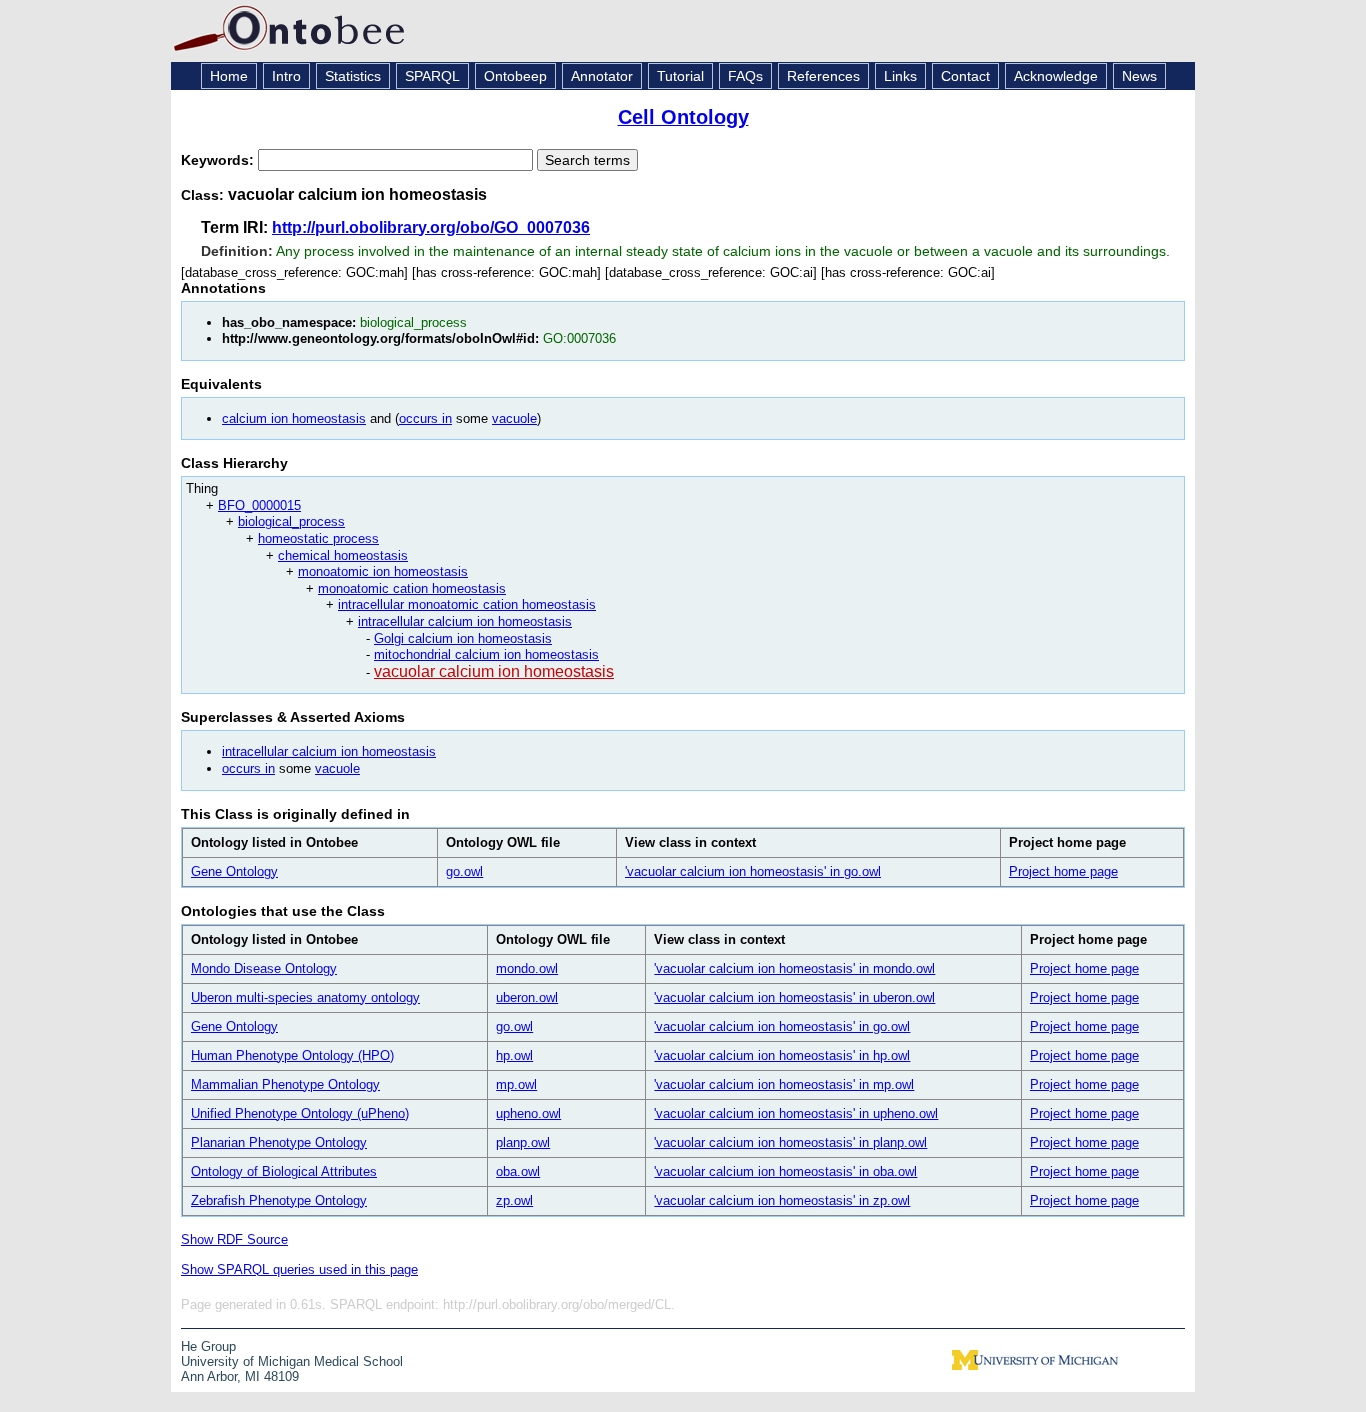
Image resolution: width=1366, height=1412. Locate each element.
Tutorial (680, 76)
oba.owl (518, 1171)
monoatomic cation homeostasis (412, 588)
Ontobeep (515, 76)
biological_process (291, 521)
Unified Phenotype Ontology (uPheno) (300, 1113)
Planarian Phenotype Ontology (279, 1142)
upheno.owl (528, 1113)
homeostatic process (318, 538)
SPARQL (432, 76)
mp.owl (516, 1084)
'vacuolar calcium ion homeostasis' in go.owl (753, 871)
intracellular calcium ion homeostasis (465, 621)
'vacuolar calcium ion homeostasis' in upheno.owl (796, 1113)
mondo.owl (527, 968)
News (1139, 76)
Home (229, 76)
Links (900, 76)
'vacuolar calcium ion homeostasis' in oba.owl (785, 1171)
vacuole (514, 418)
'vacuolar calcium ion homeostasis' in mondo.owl (794, 968)
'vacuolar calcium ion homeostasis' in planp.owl (790, 1142)
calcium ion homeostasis (294, 418)
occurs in (425, 418)
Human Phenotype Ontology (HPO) (292, 1055)
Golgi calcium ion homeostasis (463, 638)
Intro (286, 76)
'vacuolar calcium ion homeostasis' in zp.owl (782, 1200)
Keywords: (219, 160)
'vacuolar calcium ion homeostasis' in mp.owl (784, 1084)
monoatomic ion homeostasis (383, 571)
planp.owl (523, 1142)
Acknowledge (1056, 76)
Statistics (353, 76)
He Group (208, 1346)
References (823, 76)
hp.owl (514, 1055)
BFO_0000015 (259, 505)
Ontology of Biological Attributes (284, 1171)
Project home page (1063, 871)
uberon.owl (527, 997)
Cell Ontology (683, 117)
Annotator (602, 76)
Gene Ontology (234, 871)
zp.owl (514, 1200)
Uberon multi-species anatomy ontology (305, 997)
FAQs (745, 76)
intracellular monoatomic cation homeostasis (467, 604)
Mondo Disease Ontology (264, 968)
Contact (965, 76)
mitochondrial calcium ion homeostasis (486, 654)
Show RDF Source (234, 1239)
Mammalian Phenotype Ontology (285, 1084)
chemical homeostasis (343, 555)
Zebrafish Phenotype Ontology (279, 1200)
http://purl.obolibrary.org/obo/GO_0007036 (431, 227)
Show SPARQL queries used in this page (299, 1269)
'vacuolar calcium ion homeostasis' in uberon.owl (794, 997)
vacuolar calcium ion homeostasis (494, 671)
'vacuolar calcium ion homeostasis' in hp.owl (782, 1055)
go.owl (464, 871)
